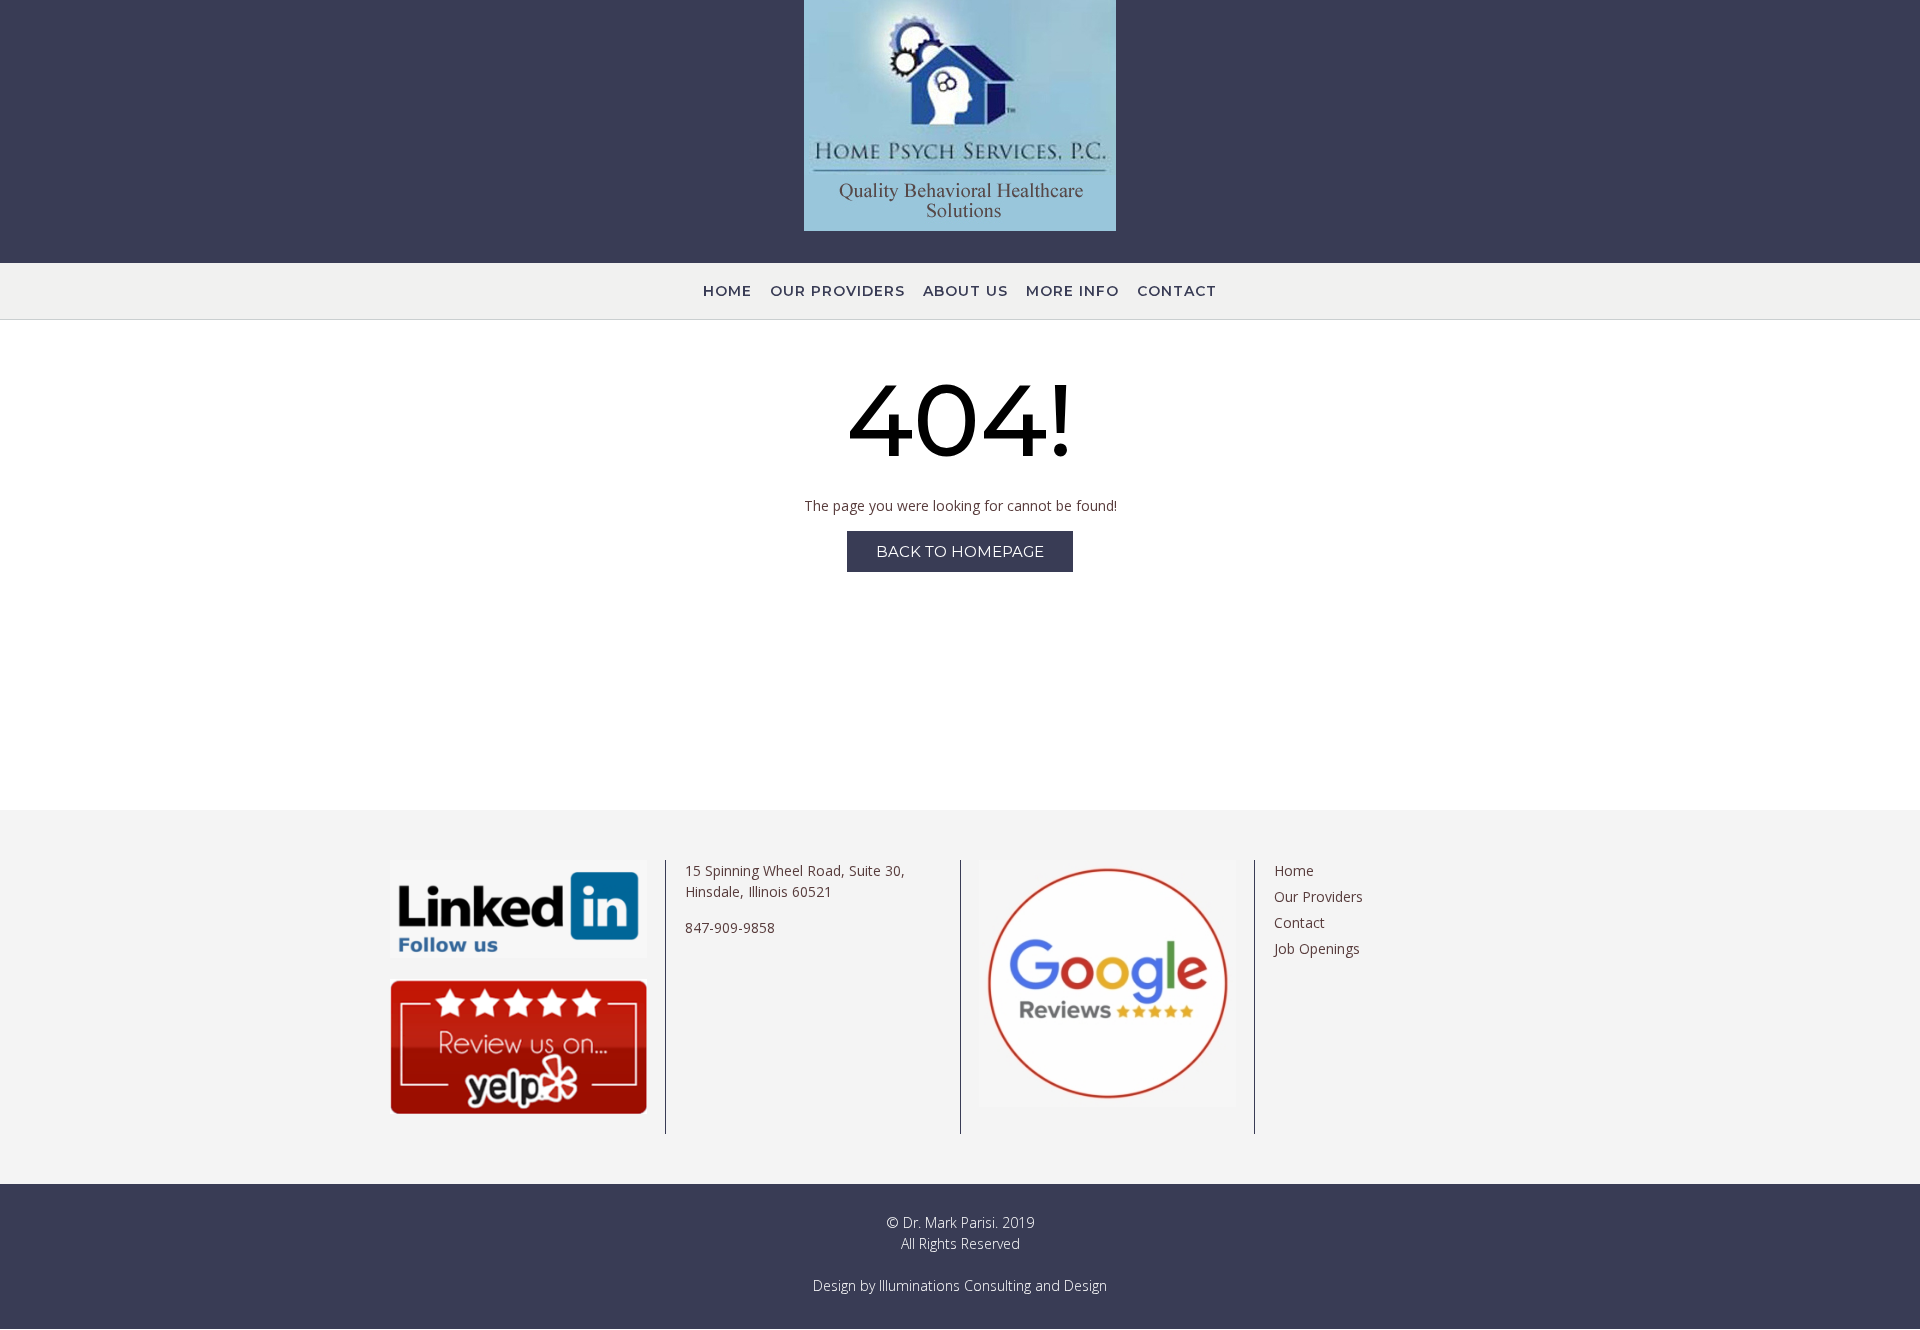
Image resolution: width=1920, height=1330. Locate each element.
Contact (1177, 291)
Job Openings (1317, 948)
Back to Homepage (960, 551)
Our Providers (837, 291)
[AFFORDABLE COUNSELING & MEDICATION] (960, 115)
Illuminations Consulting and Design (993, 1285)
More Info (1072, 291)
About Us (965, 291)
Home (727, 291)
